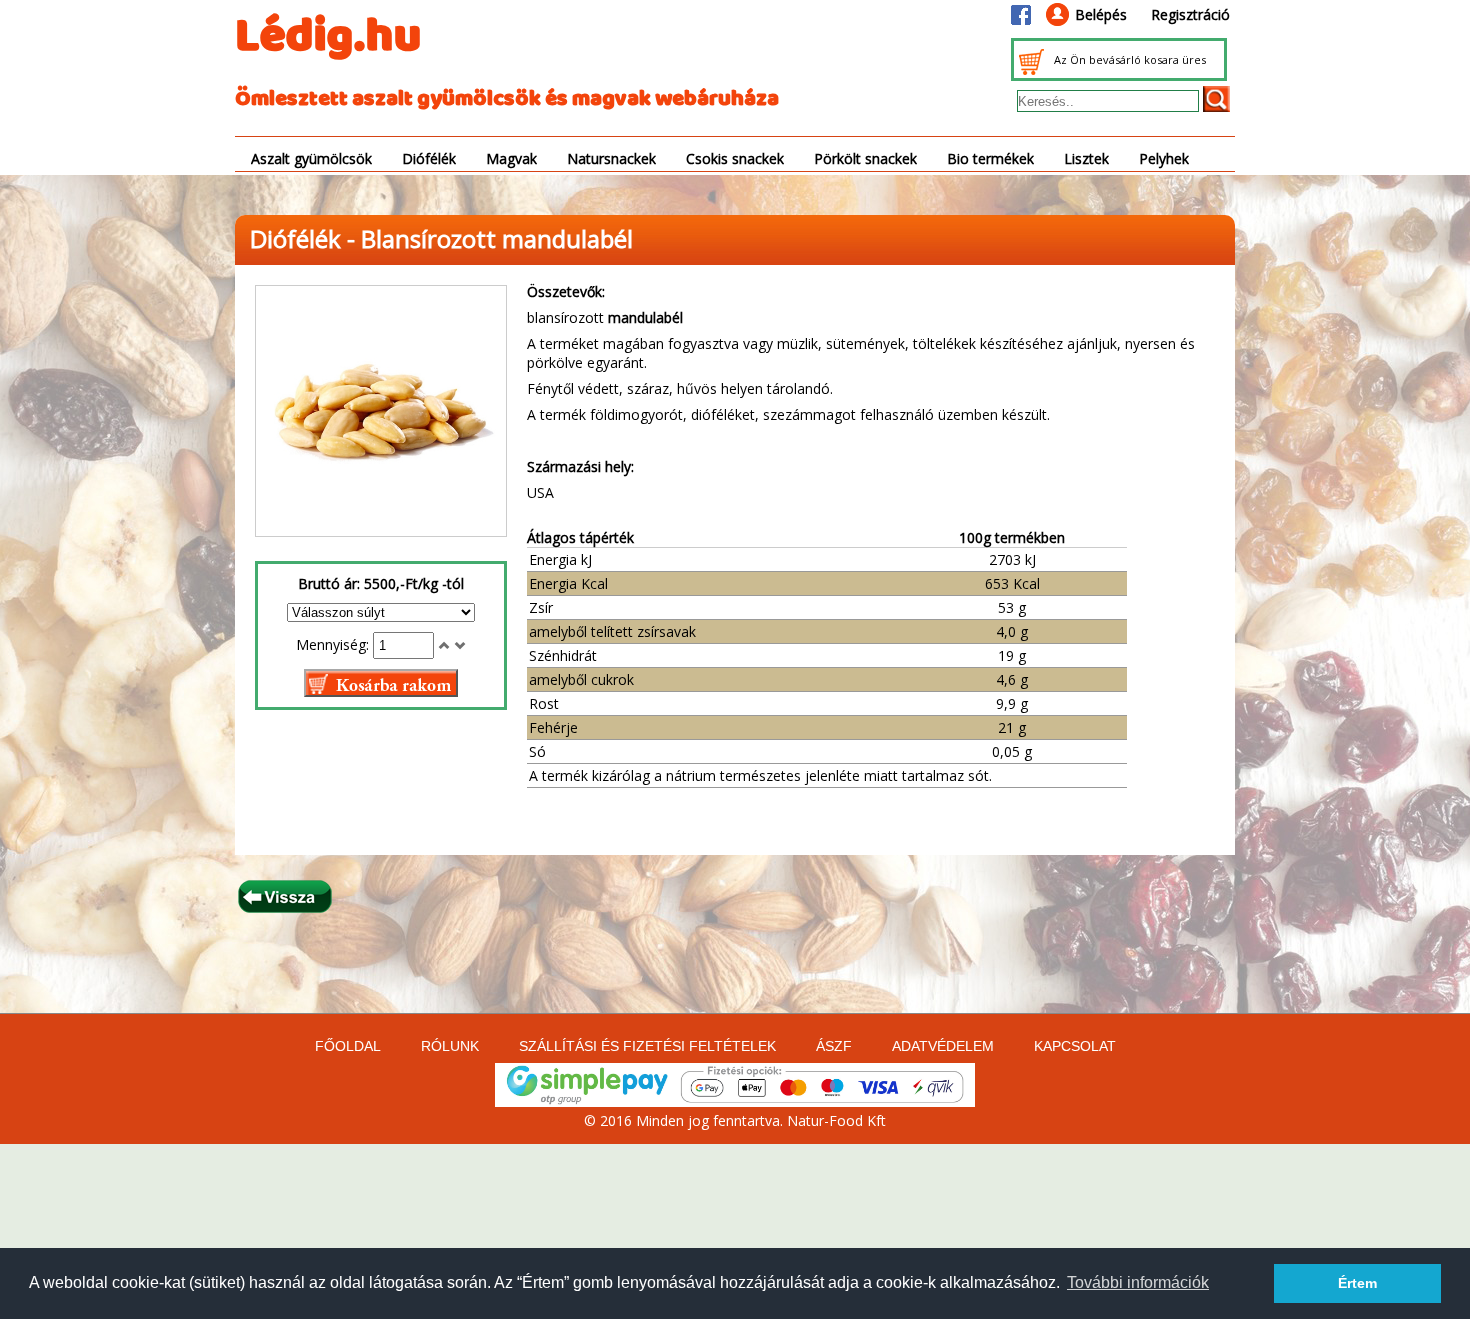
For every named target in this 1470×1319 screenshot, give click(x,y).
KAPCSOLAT (1075, 1046)
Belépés (1101, 14)
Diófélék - (305, 238)
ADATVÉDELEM (943, 1046)
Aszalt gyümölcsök (311, 158)
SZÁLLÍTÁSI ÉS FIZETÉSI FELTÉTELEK (647, 1046)
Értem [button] (1357, 1283)
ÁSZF (834, 1046)
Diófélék (429, 158)
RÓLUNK (450, 1046)
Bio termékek (990, 158)
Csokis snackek (735, 158)
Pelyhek (1164, 158)
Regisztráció (1190, 14)
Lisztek (1086, 158)
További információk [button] (1138, 1282)
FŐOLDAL (348, 1046)
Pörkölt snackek (865, 158)
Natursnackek (611, 158)
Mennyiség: (334, 644)
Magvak (511, 158)
